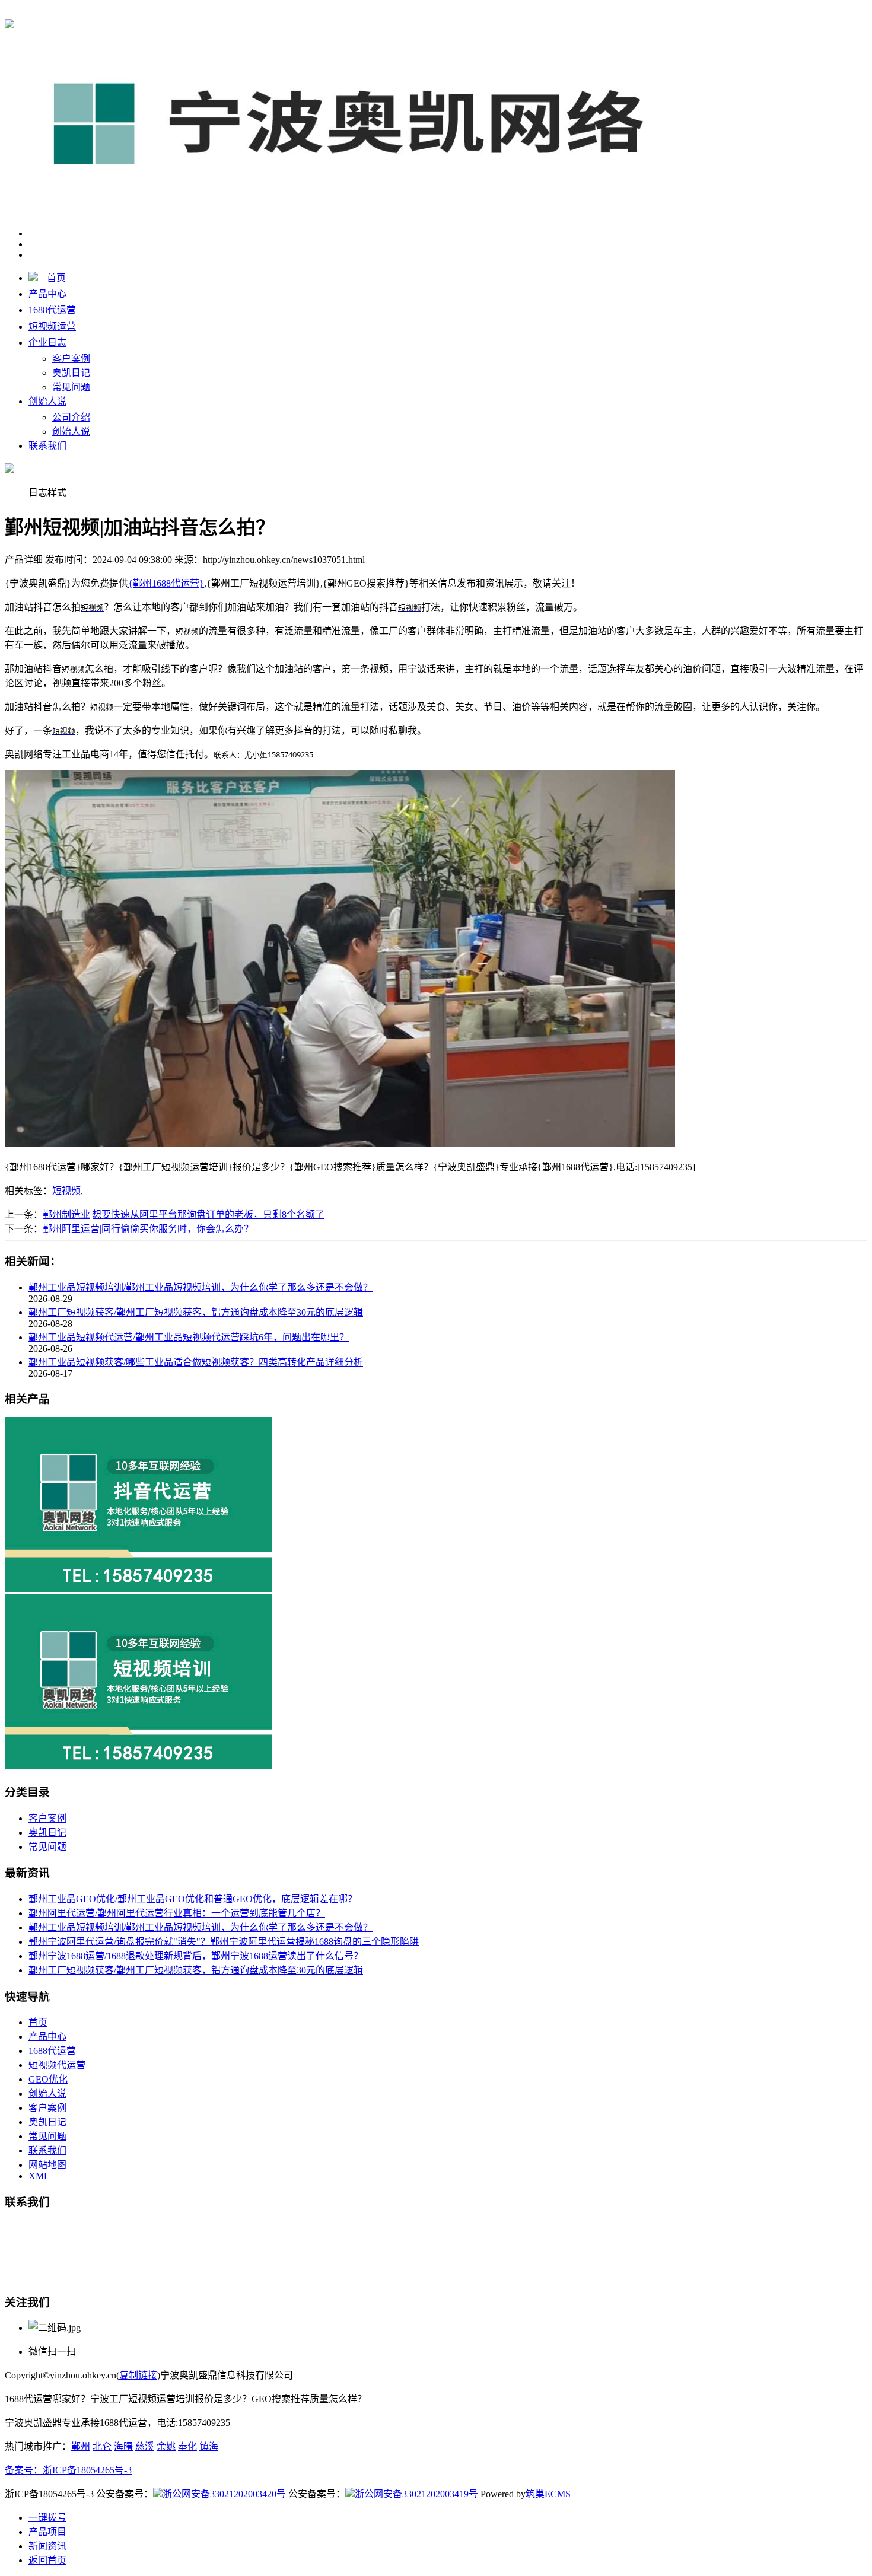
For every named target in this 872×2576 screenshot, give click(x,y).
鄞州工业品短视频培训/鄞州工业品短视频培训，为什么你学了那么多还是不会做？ (201, 1287)
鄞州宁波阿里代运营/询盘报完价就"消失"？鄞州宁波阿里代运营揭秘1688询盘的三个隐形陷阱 (224, 1942)
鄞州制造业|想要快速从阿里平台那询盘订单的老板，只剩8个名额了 (184, 1214)
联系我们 (47, 446)
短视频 (66, 1191)
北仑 (102, 2446)
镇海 (209, 2446)
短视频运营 (52, 327)
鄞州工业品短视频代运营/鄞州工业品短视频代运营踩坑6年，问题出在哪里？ (189, 1337)
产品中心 (47, 294)
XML (39, 2176)
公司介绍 (71, 417)
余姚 (166, 2446)
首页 (56, 278)
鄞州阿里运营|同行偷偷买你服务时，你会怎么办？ (148, 1229)
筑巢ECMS (548, 2494)
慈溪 (145, 2446)
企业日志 (47, 343)
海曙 (123, 2446)
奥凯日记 (71, 373)
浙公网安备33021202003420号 (224, 2494)
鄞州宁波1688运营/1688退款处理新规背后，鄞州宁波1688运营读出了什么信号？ (196, 1956)
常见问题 (71, 387)
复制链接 (138, 2375)
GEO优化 (48, 2079)
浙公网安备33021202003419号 (416, 2494)
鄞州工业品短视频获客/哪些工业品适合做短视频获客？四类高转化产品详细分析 (196, 1362)
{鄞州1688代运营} (166, 13)
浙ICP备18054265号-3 (87, 2470)
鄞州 (81, 2446)
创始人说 (47, 401)
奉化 (187, 2446)
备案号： (24, 2470)
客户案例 (71, 359)
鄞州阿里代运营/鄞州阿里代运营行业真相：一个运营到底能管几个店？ (177, 1913)
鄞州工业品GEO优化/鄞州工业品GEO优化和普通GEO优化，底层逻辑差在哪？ (193, 1899)
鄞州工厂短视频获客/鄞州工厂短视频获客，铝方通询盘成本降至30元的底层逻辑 (196, 1312)
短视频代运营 (57, 2065)
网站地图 (47, 2165)
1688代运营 (52, 310)
